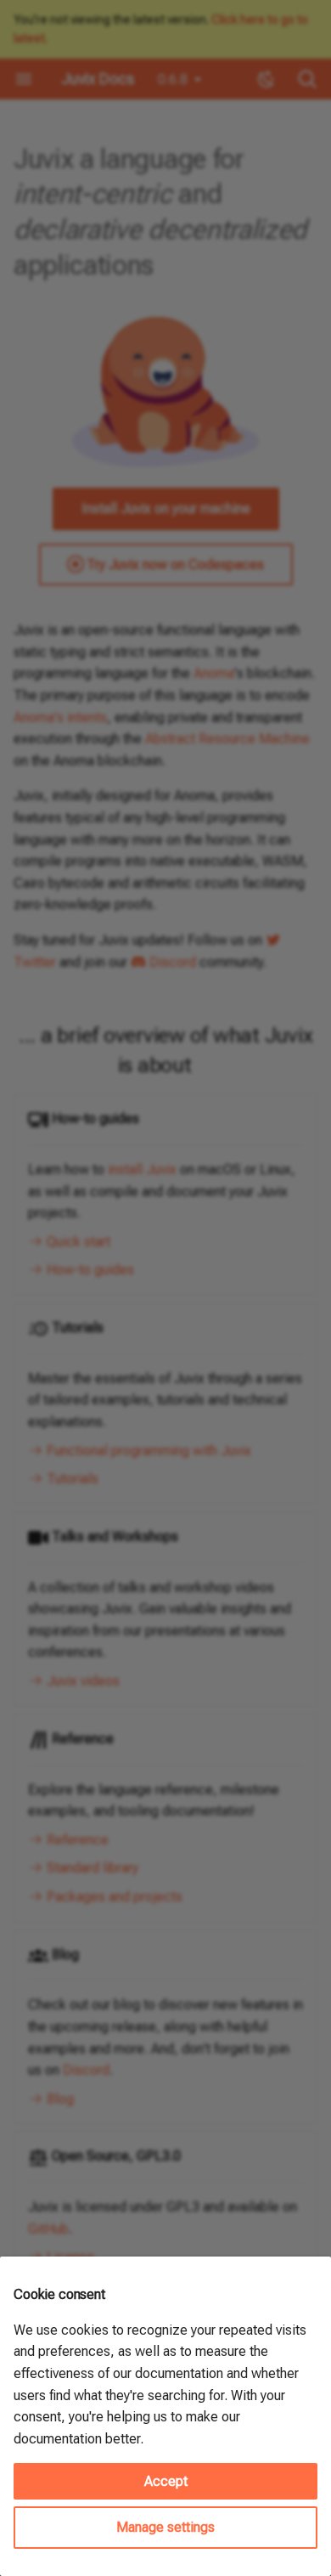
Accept (166, 2481)
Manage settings (165, 2527)
